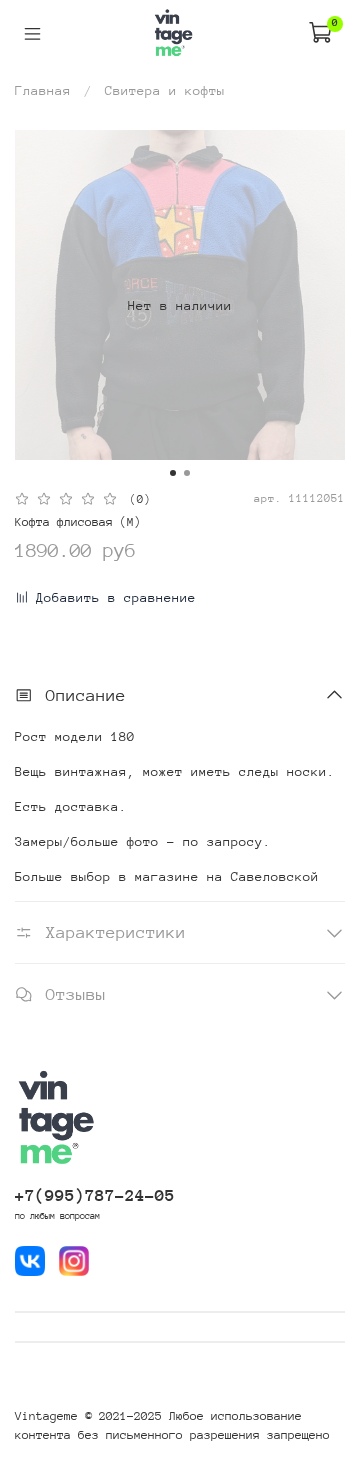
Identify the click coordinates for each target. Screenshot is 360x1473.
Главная (43, 90)
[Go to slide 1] (173, 473)
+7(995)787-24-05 (95, 1195)
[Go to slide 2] (187, 473)
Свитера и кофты (165, 90)
